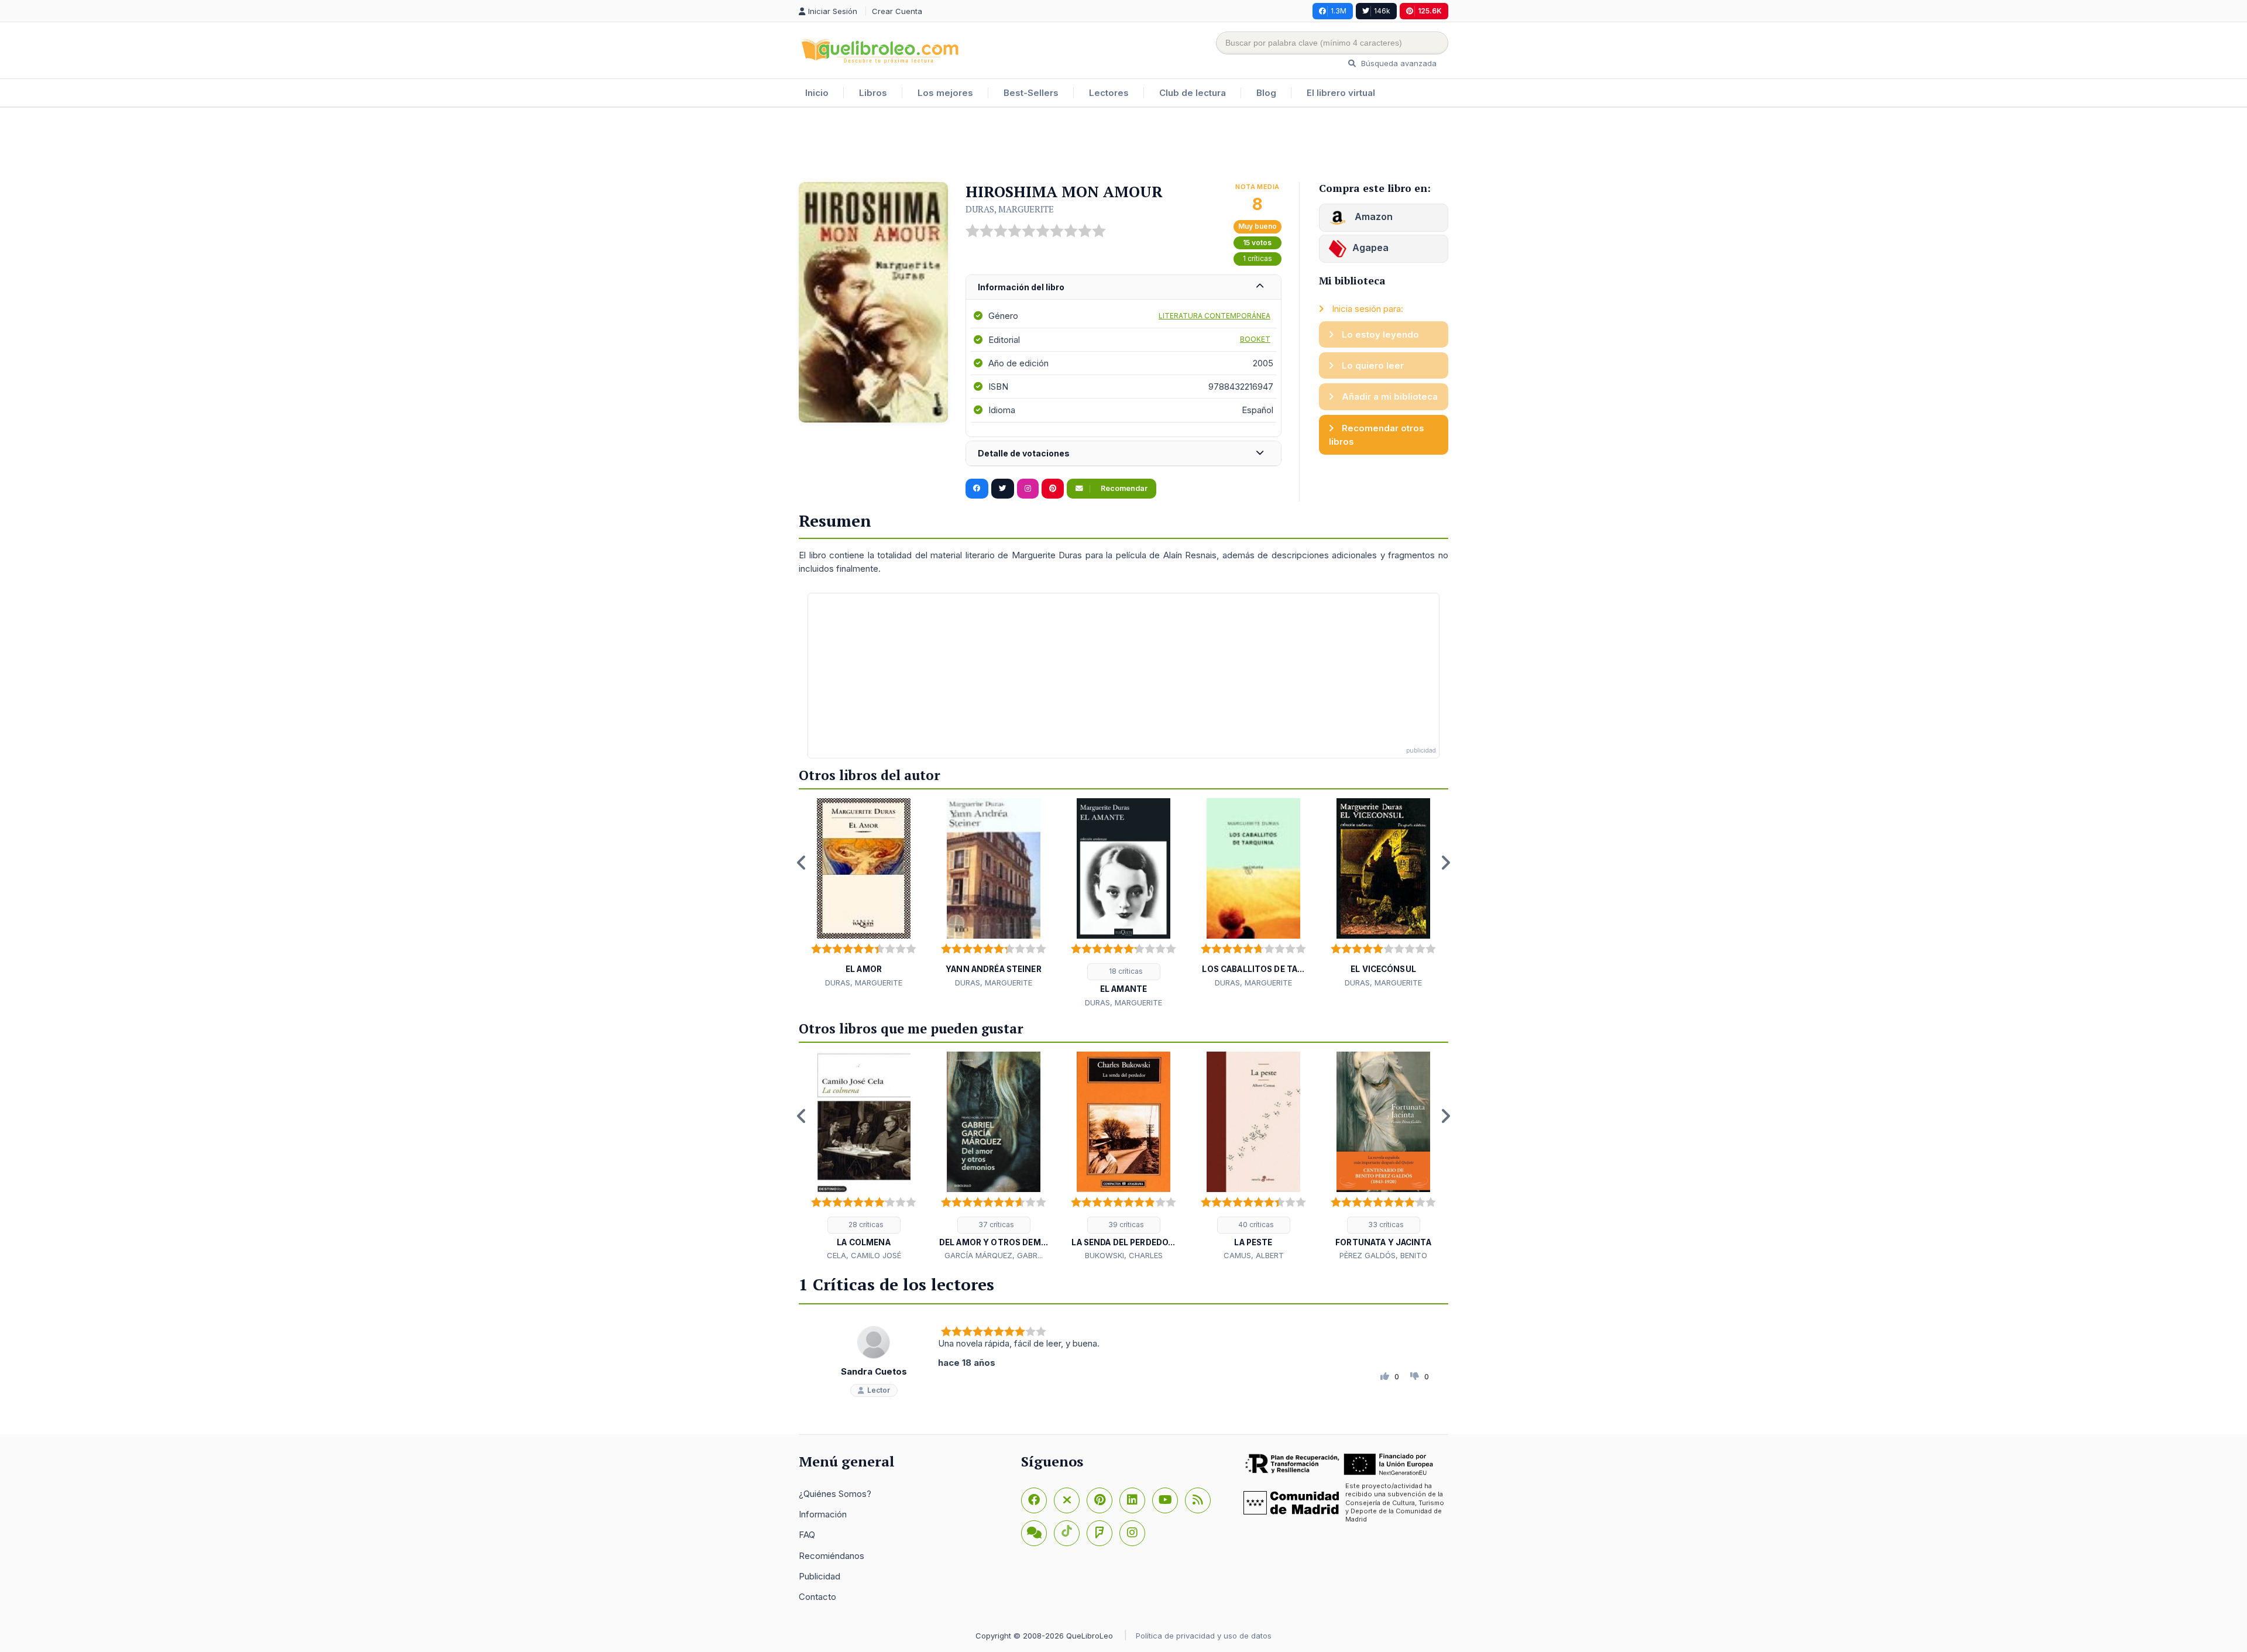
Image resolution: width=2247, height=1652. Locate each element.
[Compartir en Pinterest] (1053, 489)
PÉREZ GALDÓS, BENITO (1383, 1255)
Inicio (817, 93)
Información (823, 1514)
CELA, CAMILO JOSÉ (864, 1255)
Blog (1266, 93)
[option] (864, 894)
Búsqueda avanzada (1398, 63)
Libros (873, 93)
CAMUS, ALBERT (1254, 1255)
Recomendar (1123, 488)
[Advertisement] (1123, 146)
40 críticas (1255, 1225)
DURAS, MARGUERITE (1010, 209)
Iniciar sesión (834, 11)
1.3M (1339, 11)
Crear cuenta (897, 11)
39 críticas (1125, 1225)
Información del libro (1021, 287)
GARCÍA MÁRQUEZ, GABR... (994, 1255)
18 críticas (1125, 971)
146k (1382, 11)
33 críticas (1385, 1225)
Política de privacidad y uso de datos (1204, 1636)
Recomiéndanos (832, 1556)
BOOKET (1255, 339)
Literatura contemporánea (1214, 316)
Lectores (1109, 93)
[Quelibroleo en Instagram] (1028, 489)
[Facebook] (1034, 1500)
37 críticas (995, 1225)
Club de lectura (1193, 93)
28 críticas (865, 1225)
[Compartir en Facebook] (977, 489)
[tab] (1123, 288)
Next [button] (1445, 863)
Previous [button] (802, 863)
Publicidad (820, 1576)
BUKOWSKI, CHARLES (1124, 1255)
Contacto (817, 1597)
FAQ (807, 1535)
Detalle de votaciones (1024, 453)
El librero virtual (1341, 93)
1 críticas (1258, 258)
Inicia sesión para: (1366, 309)
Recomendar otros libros (1377, 435)
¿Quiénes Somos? (835, 1494)
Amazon (1372, 217)
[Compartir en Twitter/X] (1003, 489)
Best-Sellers (1031, 93)
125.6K (1430, 11)
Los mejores (945, 93)
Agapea (1370, 248)
